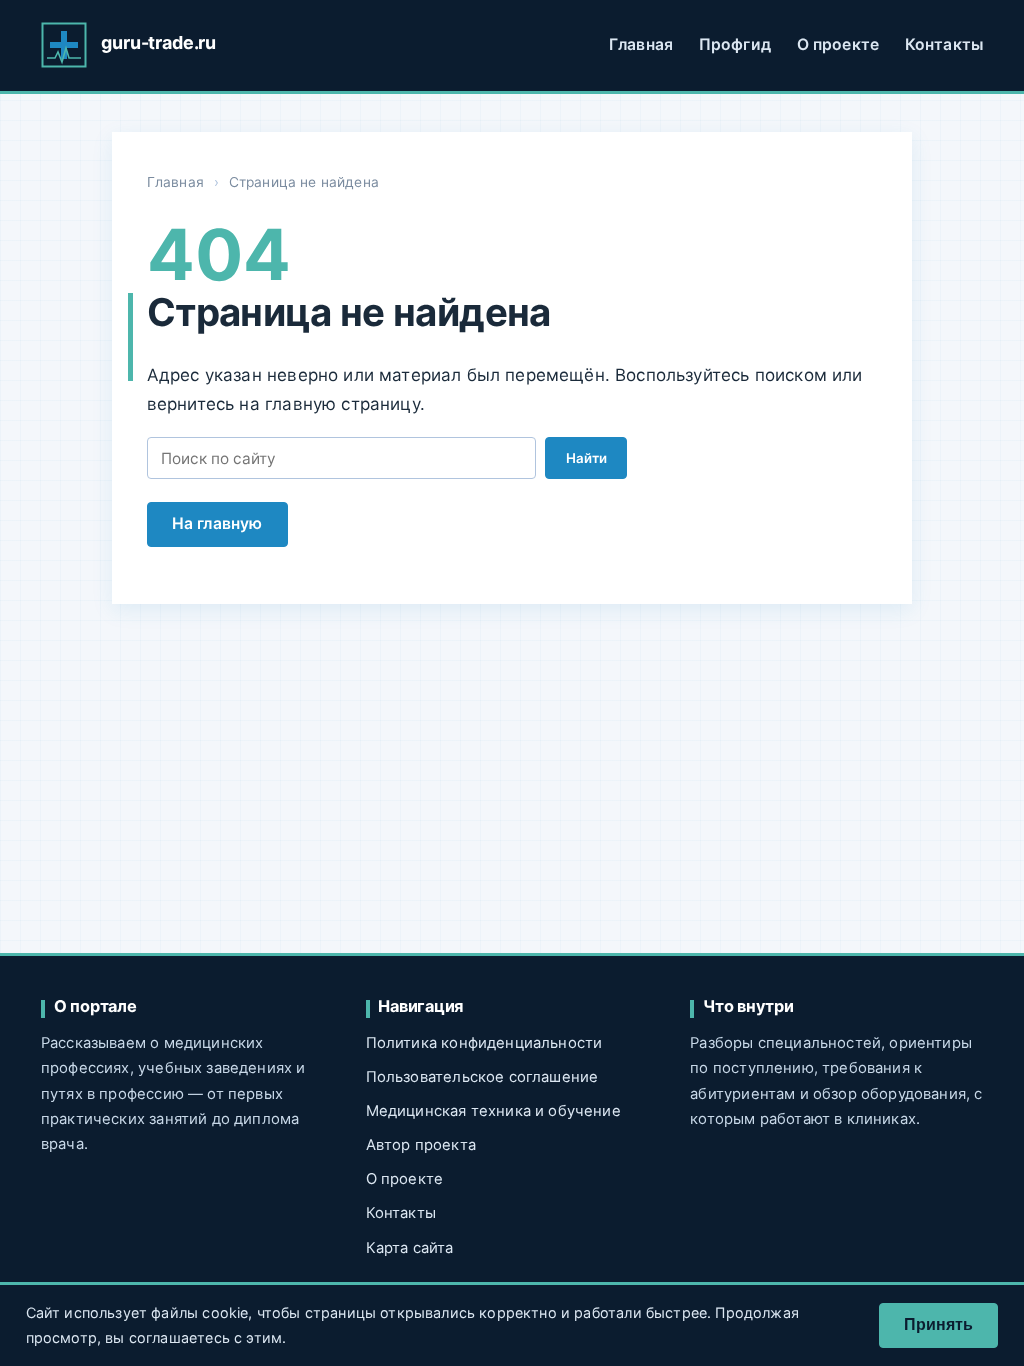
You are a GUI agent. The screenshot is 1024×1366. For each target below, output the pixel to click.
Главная (641, 44)
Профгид (735, 44)
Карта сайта (410, 1248)
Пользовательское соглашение (482, 1077)
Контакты (944, 44)
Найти (586, 458)
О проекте (838, 44)
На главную (217, 523)
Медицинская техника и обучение (493, 1111)
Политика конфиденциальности (484, 1043)
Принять (938, 1324)
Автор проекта (421, 1145)
